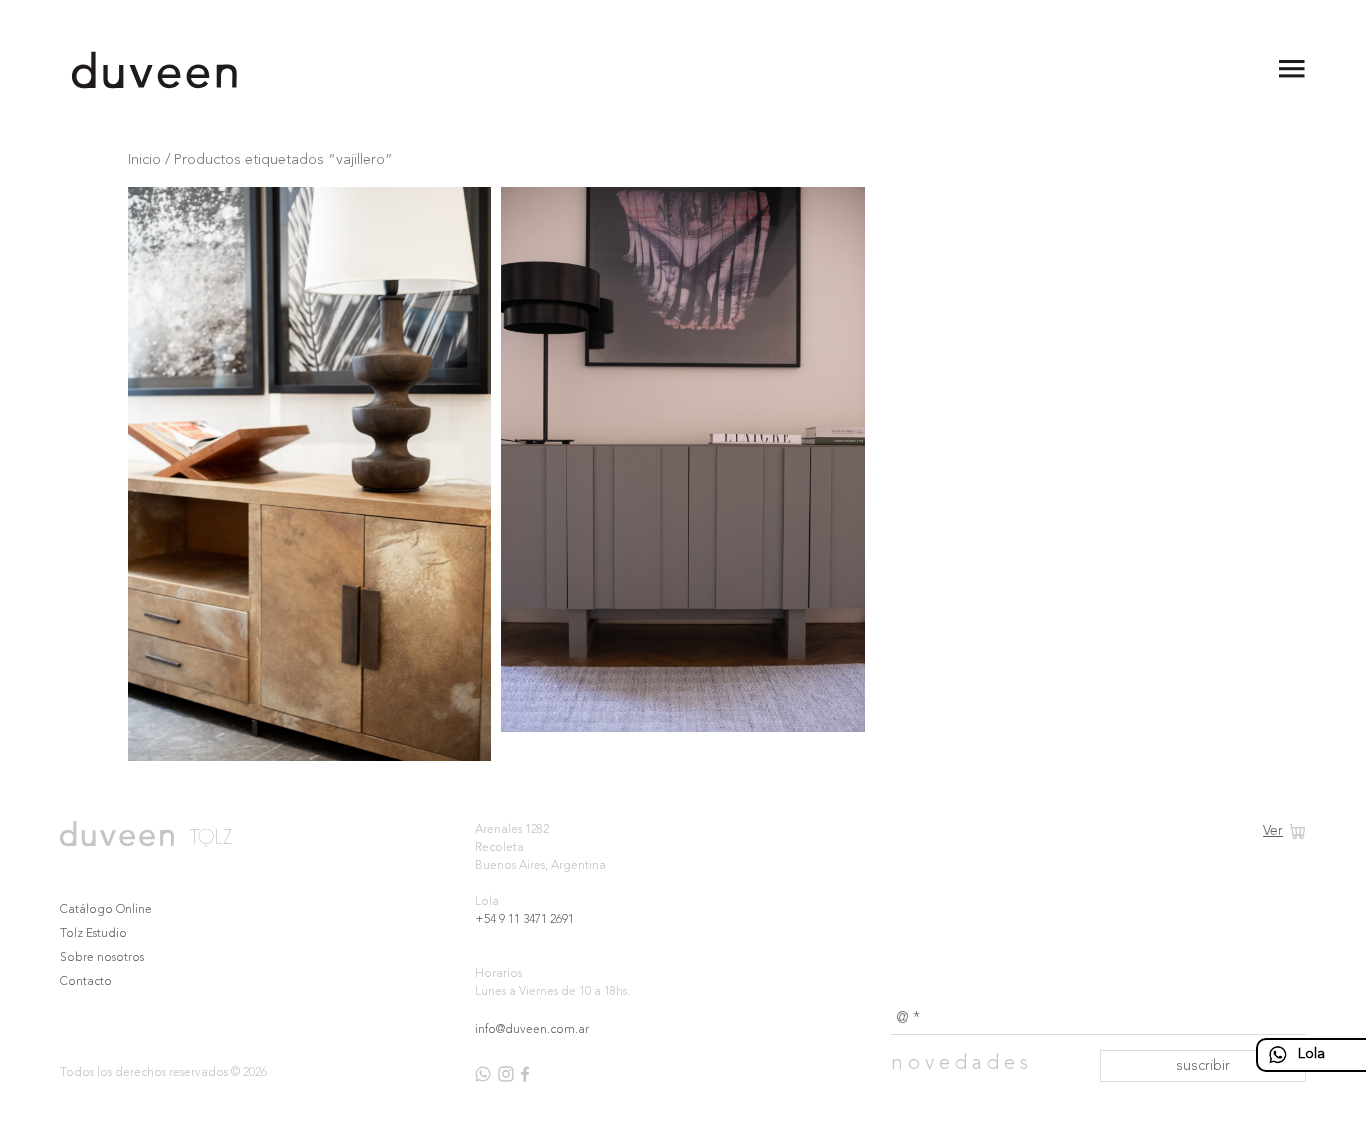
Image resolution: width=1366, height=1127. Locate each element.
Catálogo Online (106, 910)
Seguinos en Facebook (525, 1074)
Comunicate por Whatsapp (483, 1074)
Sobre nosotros (102, 958)
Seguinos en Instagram (506, 1074)
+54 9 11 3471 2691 (524, 920)
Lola (1311, 1054)
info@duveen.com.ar (532, 1030)
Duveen (155, 70)
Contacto (86, 982)
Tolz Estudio (93, 934)
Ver (1273, 831)
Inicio (144, 160)
